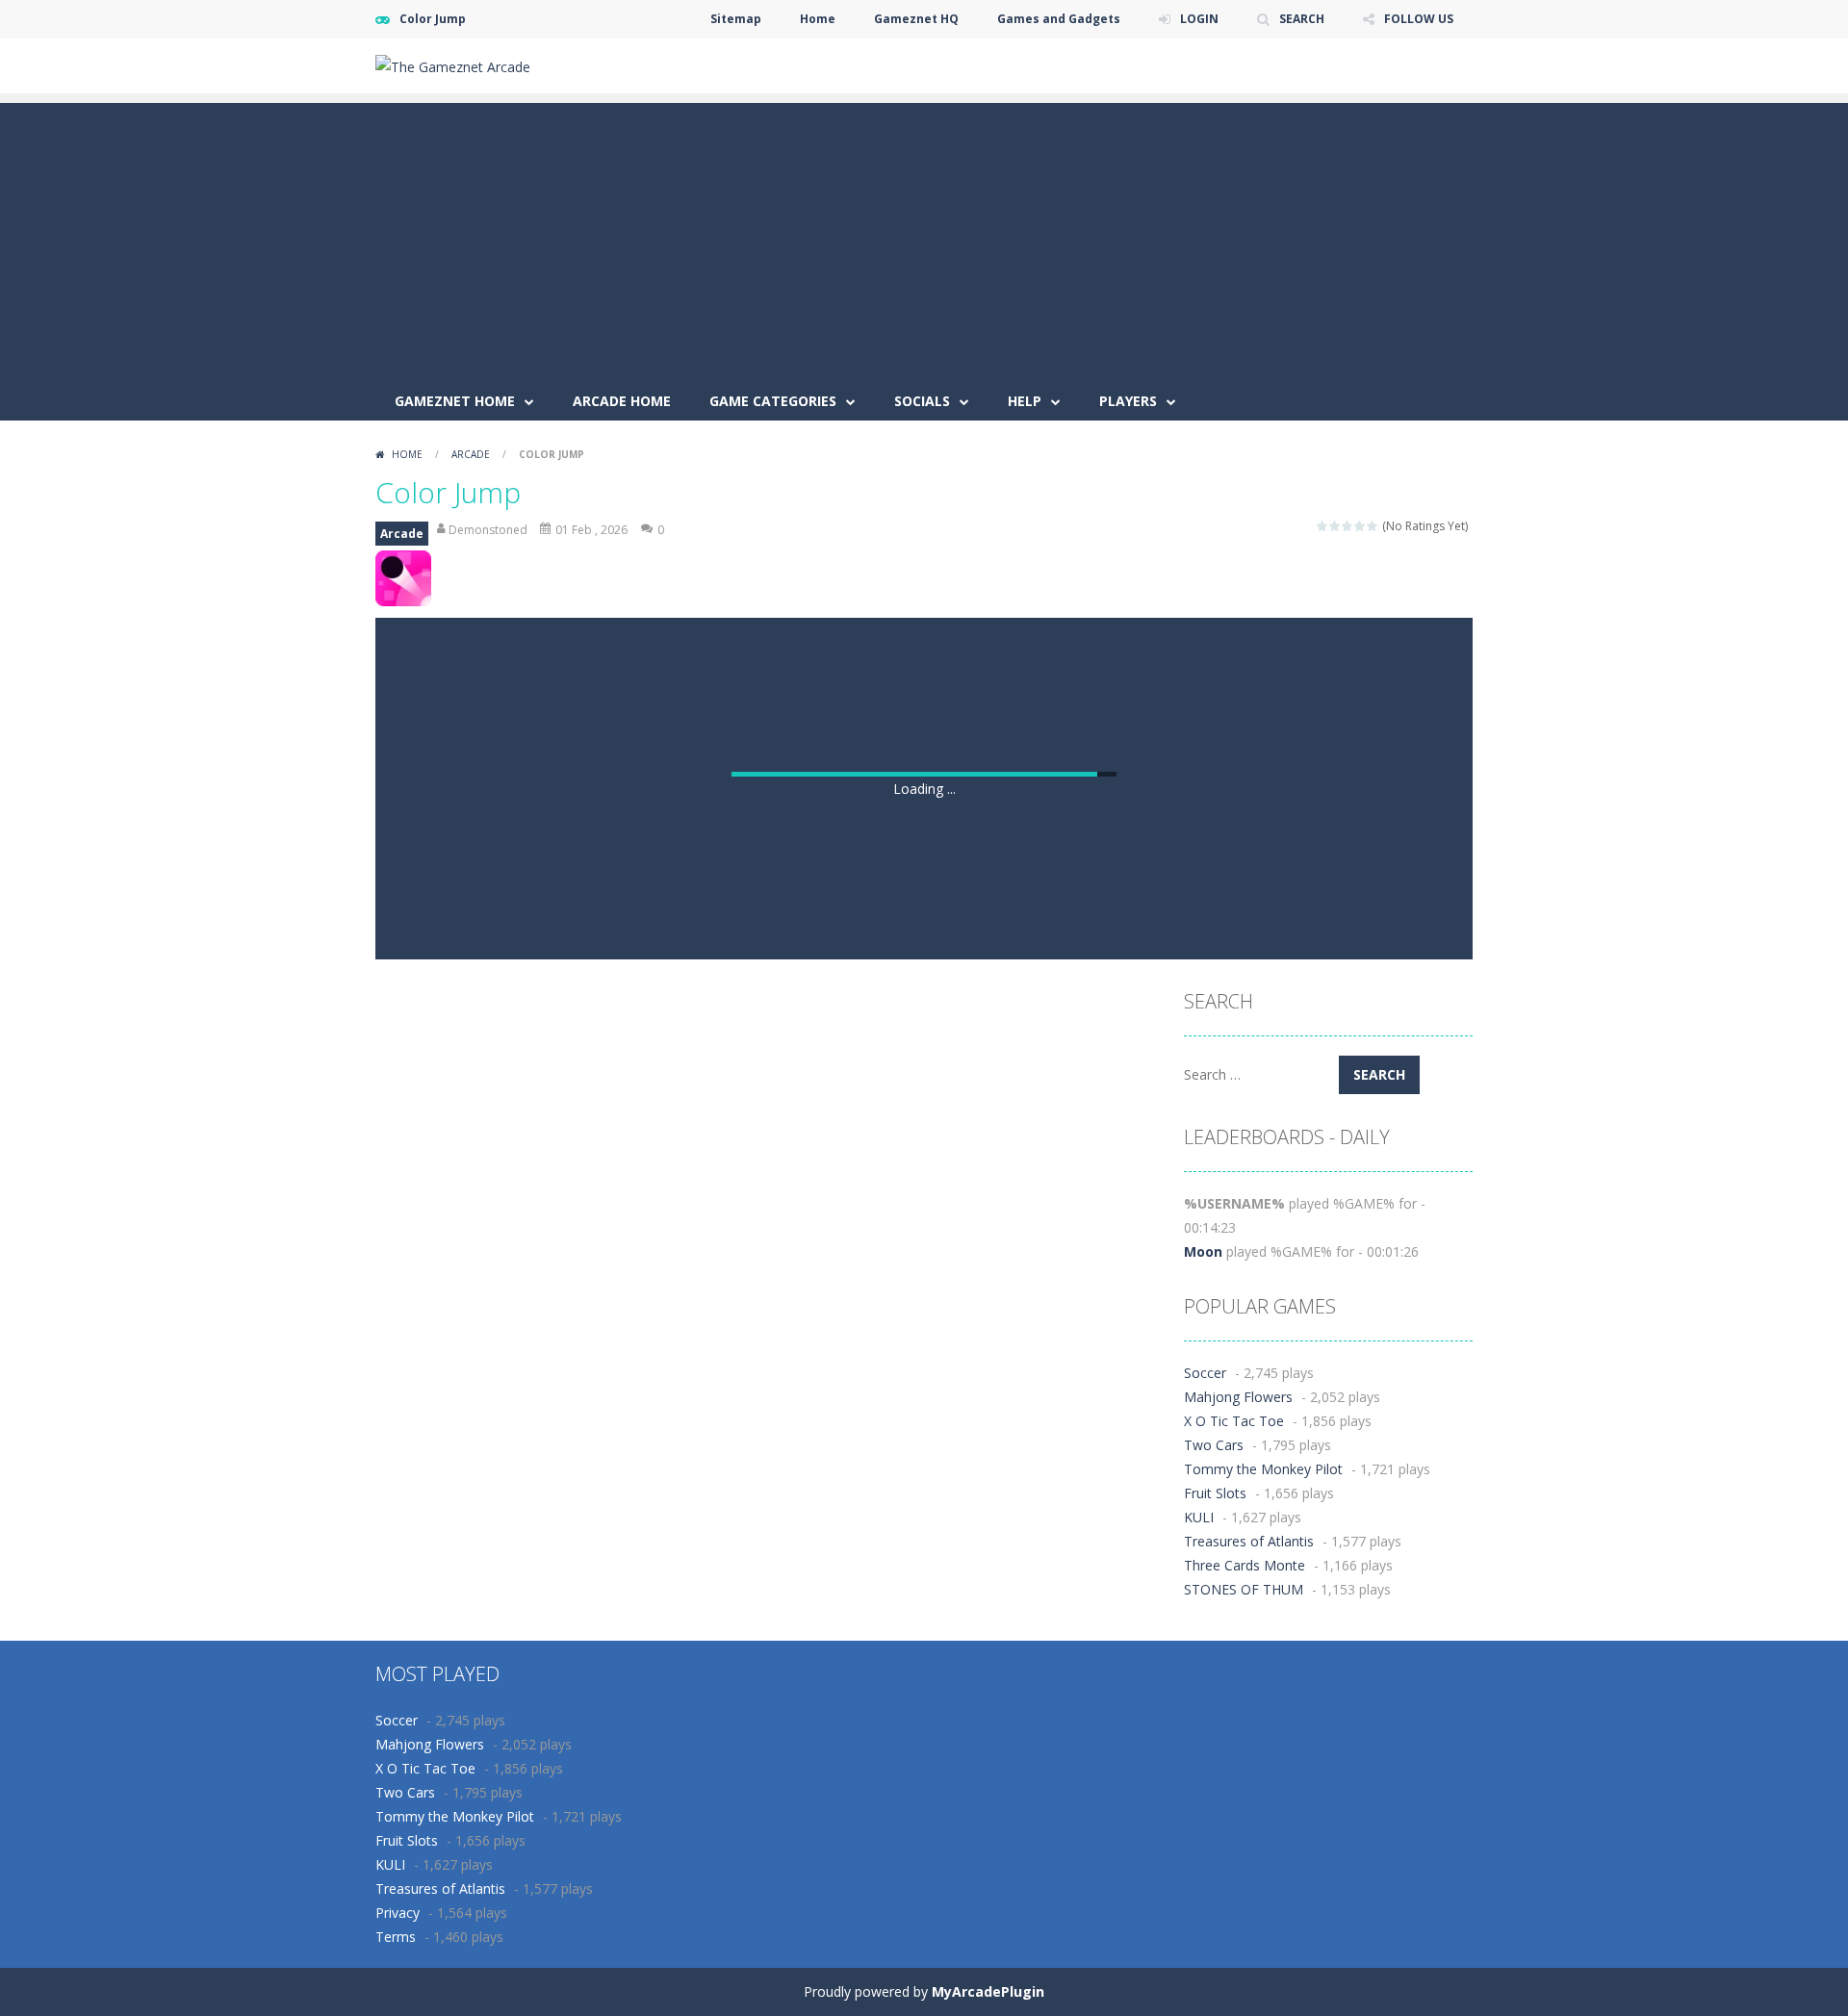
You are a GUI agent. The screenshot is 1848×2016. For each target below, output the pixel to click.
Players (1128, 401)
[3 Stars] (1348, 526)
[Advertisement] (924, 238)
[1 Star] (1323, 526)
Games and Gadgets (1059, 19)
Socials (922, 401)
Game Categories (773, 401)
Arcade (471, 454)
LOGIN (1199, 19)
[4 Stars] (1360, 526)
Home (818, 19)
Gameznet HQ (916, 19)
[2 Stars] (1335, 526)
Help (1025, 401)
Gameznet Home (455, 401)
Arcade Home (622, 401)
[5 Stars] (1373, 526)
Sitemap (736, 19)
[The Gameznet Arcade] (453, 65)
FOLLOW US (1419, 19)
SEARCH (1302, 19)
